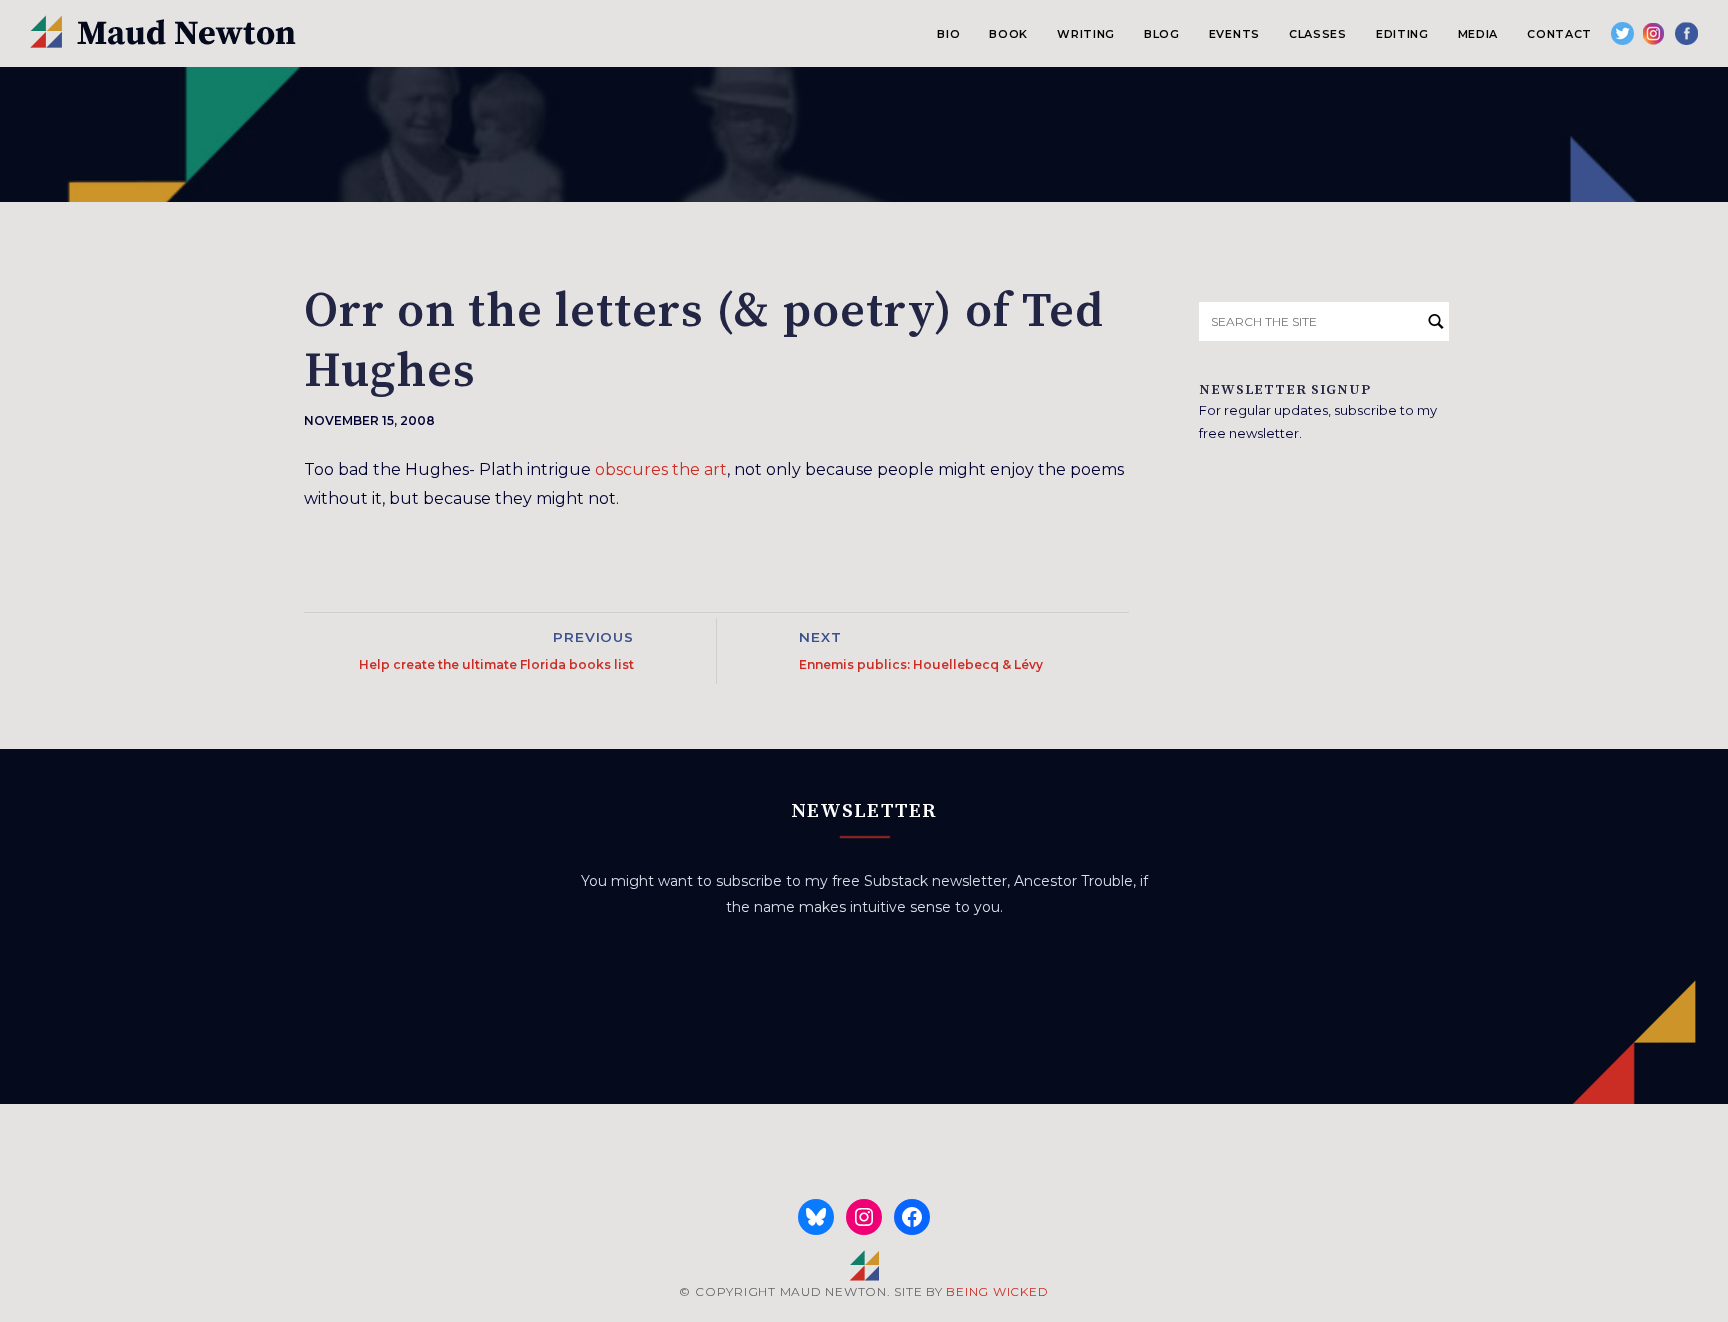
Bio (948, 34)
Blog (1162, 34)
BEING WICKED (997, 1291)
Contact (1559, 34)
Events (1234, 34)
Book (1008, 34)
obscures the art (661, 469)
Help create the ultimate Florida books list (496, 664)
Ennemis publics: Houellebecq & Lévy (921, 664)
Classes (1318, 34)
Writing (1086, 34)
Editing (1402, 34)
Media (1478, 34)
